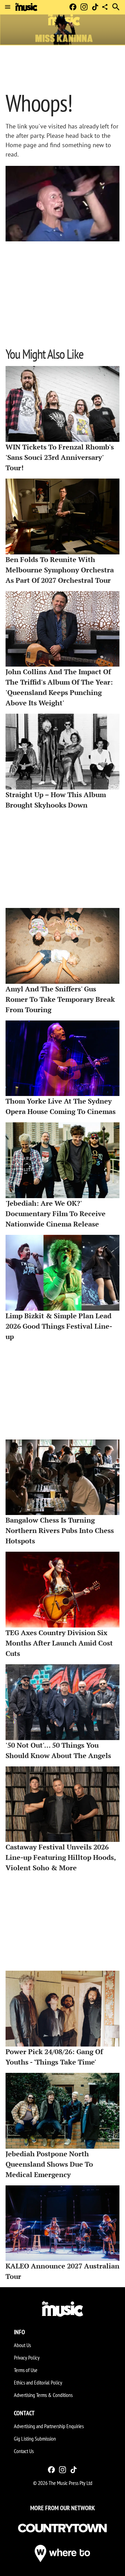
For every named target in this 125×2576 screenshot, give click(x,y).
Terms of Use (26, 2370)
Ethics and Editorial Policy (38, 2382)
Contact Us (24, 2451)
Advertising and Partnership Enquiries (49, 2426)
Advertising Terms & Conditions (43, 2395)
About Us (22, 2345)
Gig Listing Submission (35, 2439)
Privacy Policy (27, 2357)
